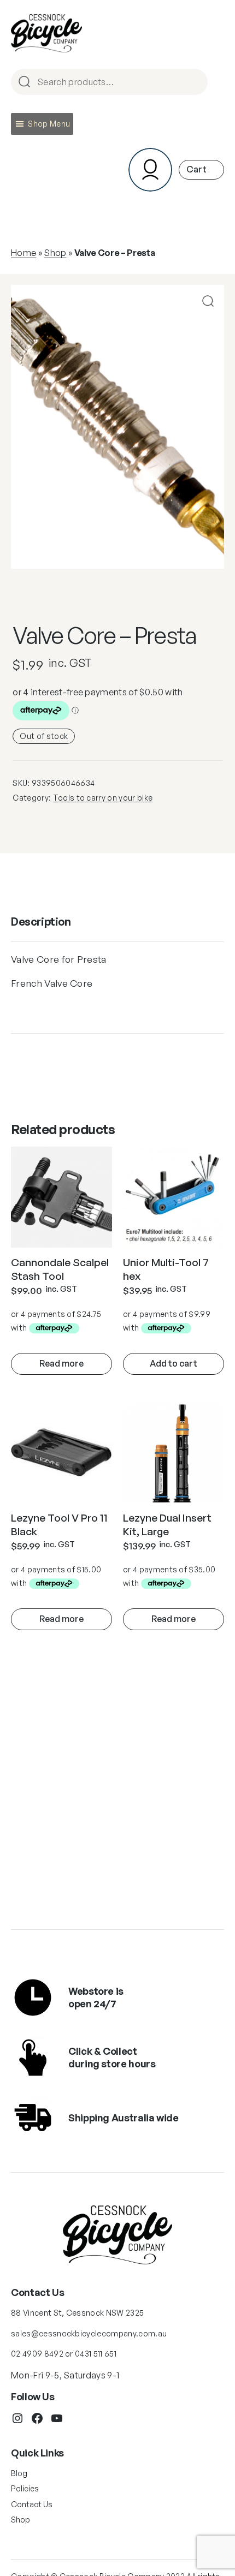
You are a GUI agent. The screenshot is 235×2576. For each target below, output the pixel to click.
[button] (49, 124)
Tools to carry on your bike (103, 798)
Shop (55, 253)
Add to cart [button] (174, 1363)
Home (23, 253)
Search (195, 83)
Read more (61, 1363)
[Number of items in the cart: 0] (201, 169)
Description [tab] (41, 922)
